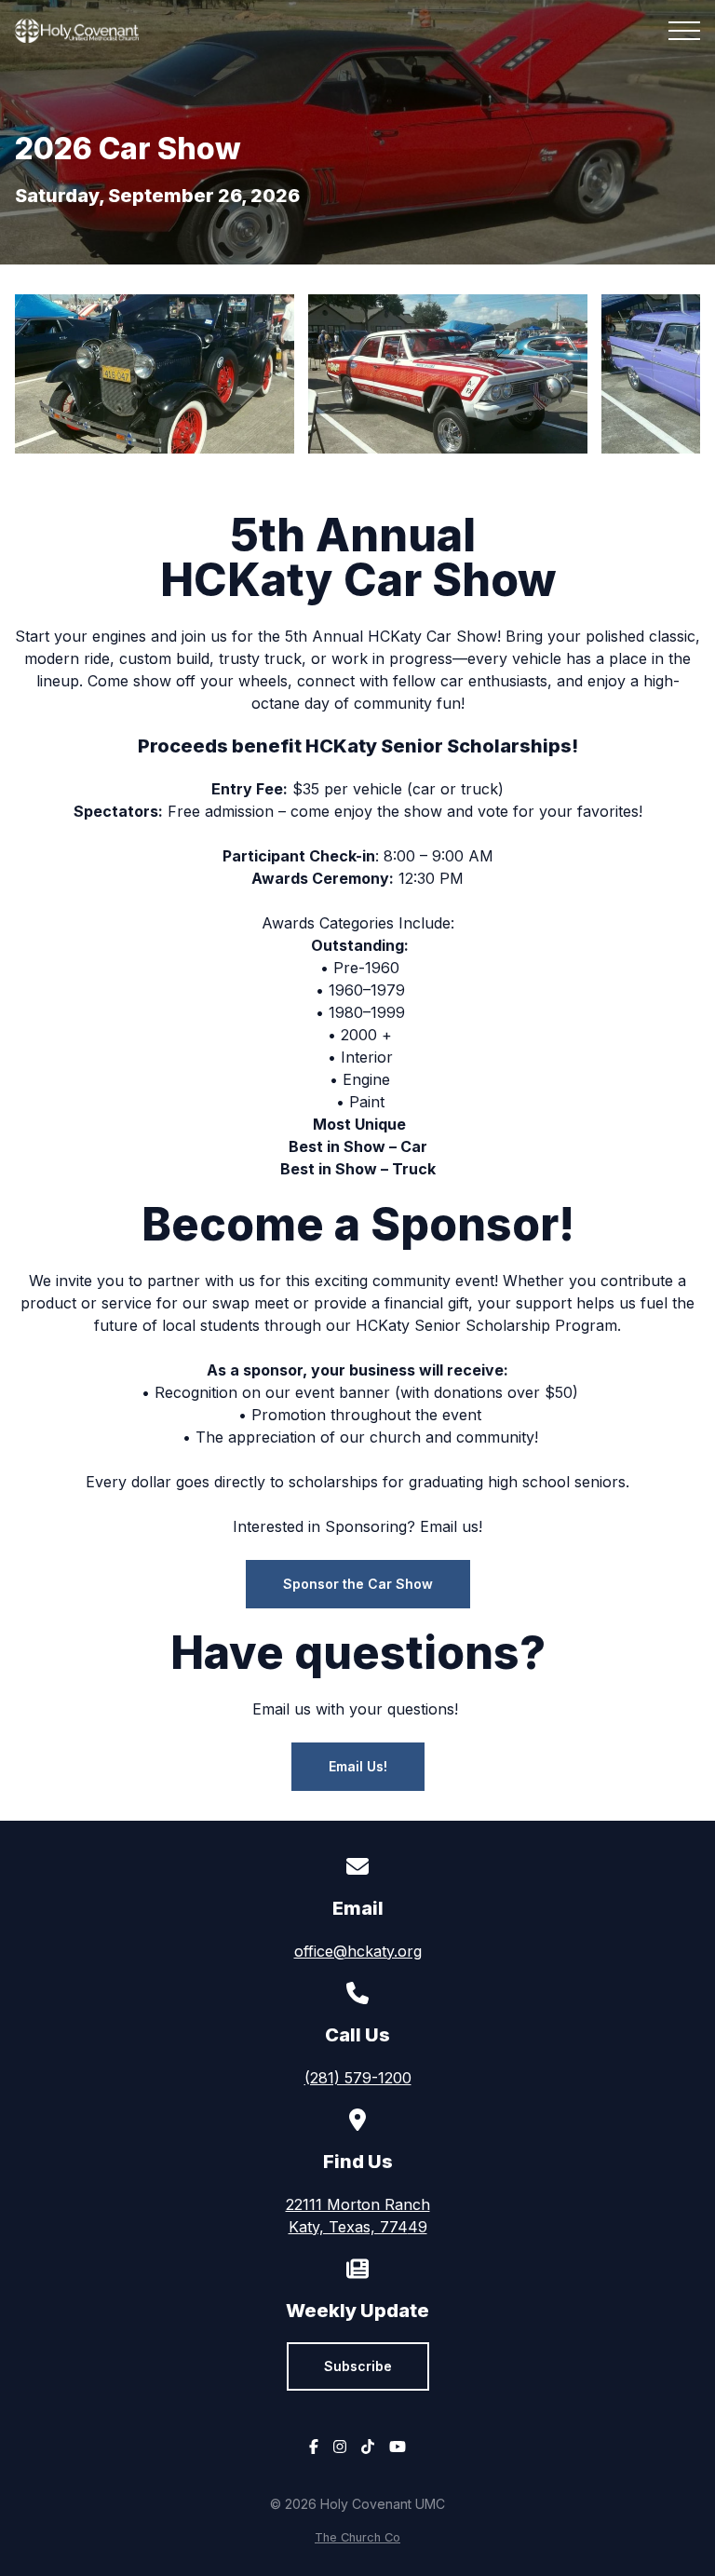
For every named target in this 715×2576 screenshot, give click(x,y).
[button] (684, 31)
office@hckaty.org (358, 1951)
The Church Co (357, 2537)
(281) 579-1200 (358, 2078)
